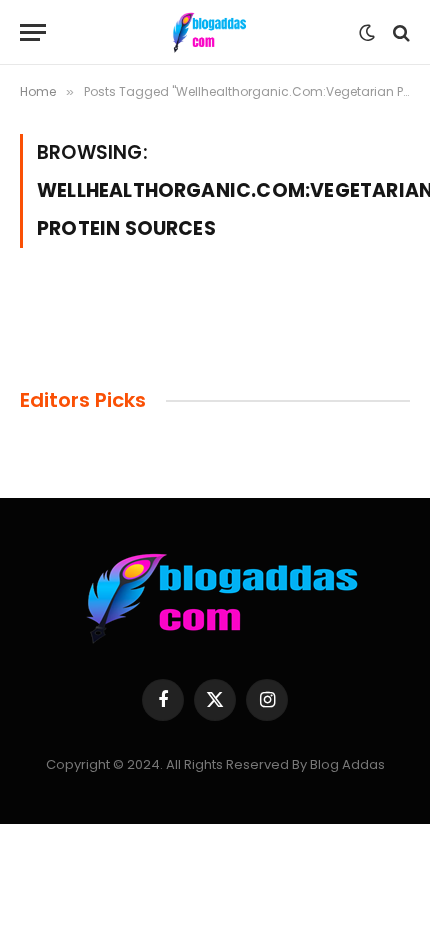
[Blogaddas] (207, 32)
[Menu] (33, 32)
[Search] (399, 32)
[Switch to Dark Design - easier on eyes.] (367, 33)
